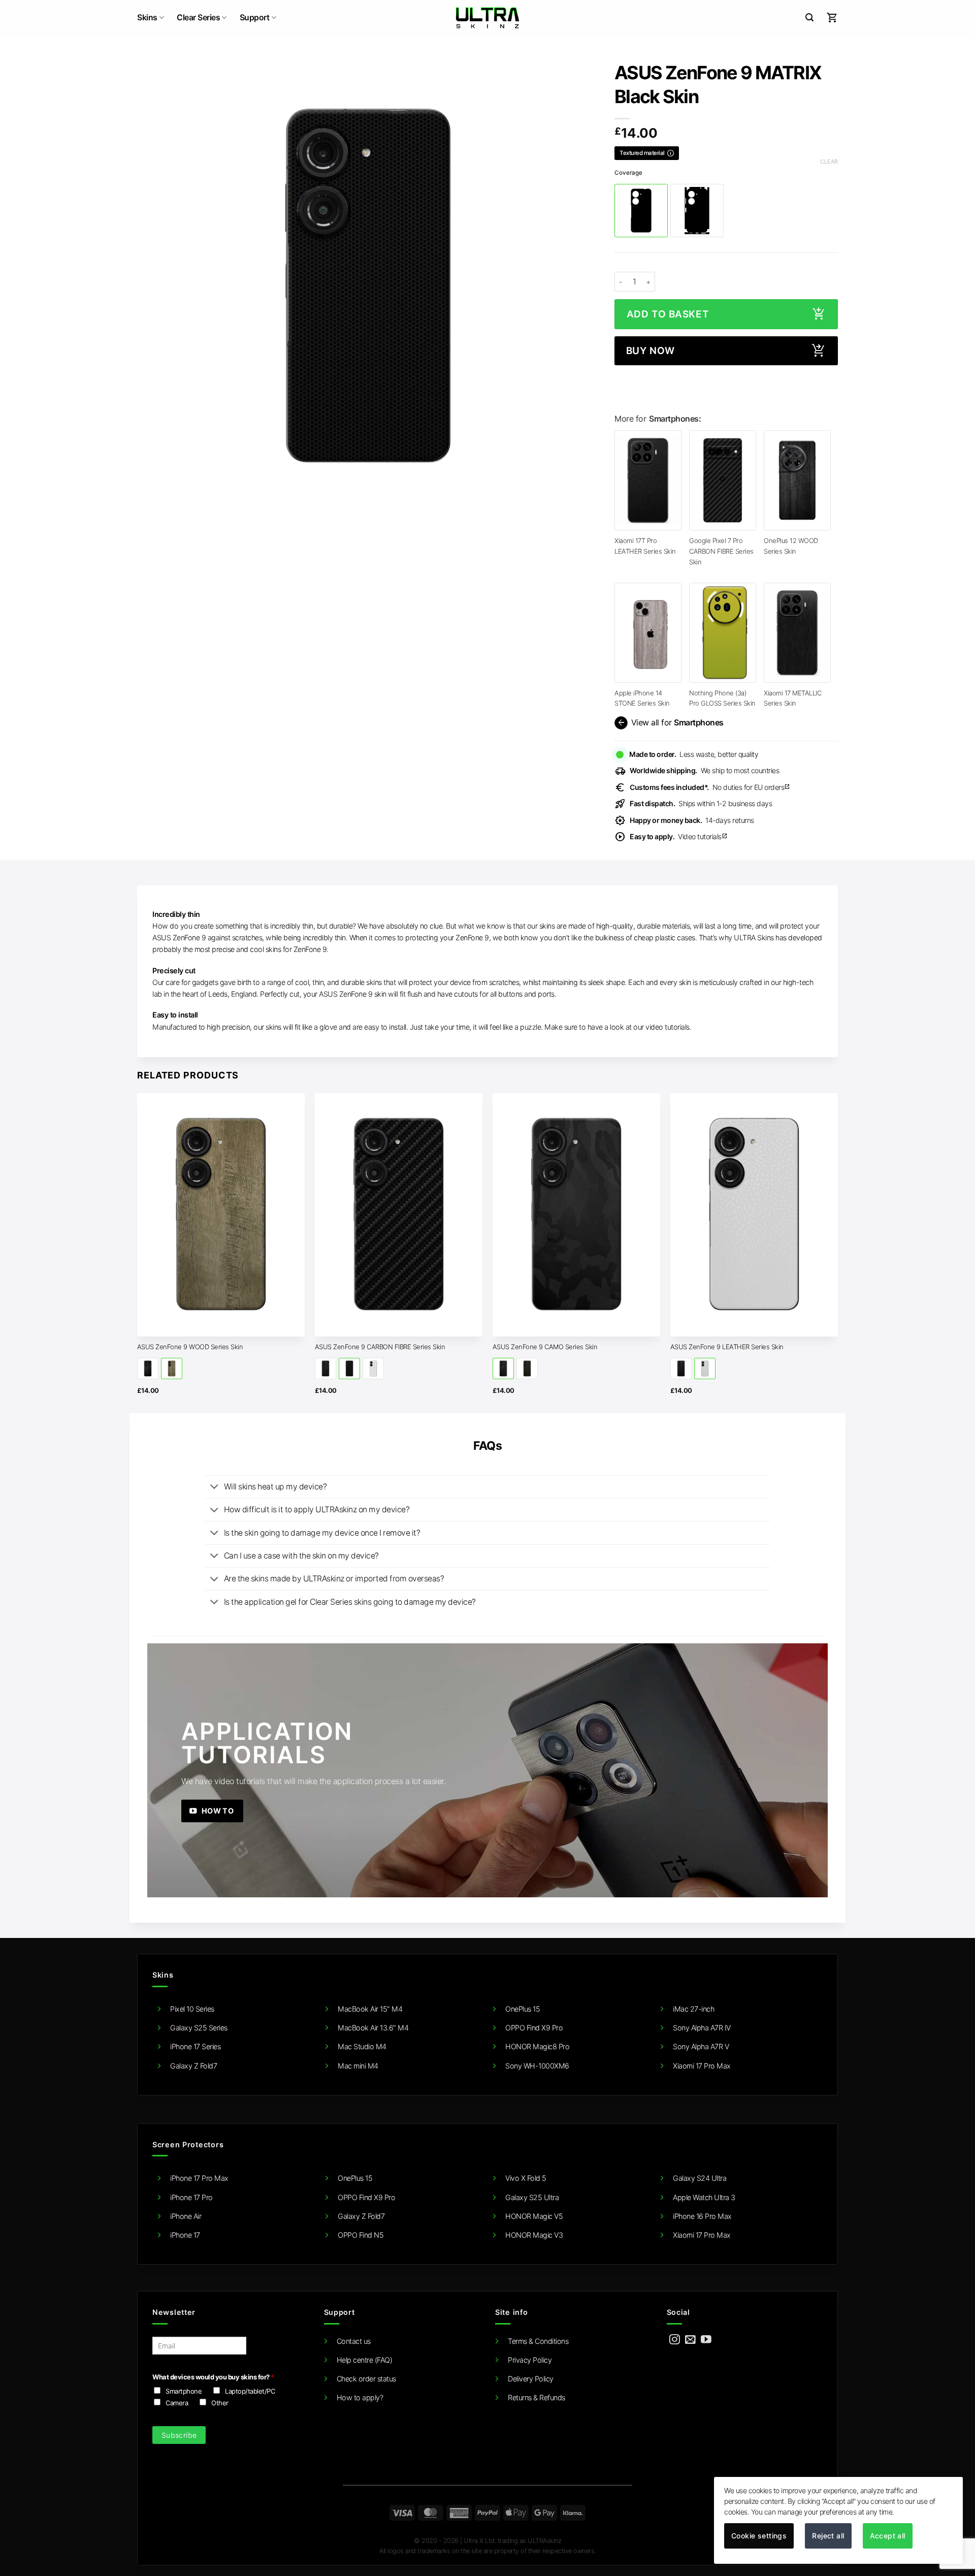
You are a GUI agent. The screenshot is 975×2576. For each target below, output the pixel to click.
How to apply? (360, 2397)
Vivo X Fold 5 (526, 2178)
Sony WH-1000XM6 (537, 2066)
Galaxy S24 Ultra (700, 2178)
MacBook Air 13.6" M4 (373, 2028)
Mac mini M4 (358, 2066)
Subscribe (179, 2435)
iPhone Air (186, 2216)
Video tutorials (679, 836)
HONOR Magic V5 (534, 2216)
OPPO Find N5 (361, 2235)
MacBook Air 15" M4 (370, 2009)
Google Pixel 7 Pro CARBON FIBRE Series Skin (721, 551)
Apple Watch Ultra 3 (704, 2197)
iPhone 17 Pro (191, 2197)
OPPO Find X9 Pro (534, 2028)
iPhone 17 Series (195, 2046)
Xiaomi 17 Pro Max (702, 2066)
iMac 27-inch (693, 2009)
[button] (809, 18)
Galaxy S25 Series (199, 2028)
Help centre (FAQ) (365, 2360)
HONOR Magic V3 (534, 2235)
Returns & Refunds (537, 2397)
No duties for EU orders (710, 787)
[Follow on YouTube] (706, 2340)
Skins (147, 18)
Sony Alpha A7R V (701, 2046)
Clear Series (198, 18)
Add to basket (668, 314)
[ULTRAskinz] (488, 18)
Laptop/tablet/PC (250, 2391)
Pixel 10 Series (192, 2009)
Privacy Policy (530, 2360)
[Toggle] (214, 1487)
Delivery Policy (531, 2379)
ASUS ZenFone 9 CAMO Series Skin (545, 1347)
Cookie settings (759, 2536)
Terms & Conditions (538, 2341)
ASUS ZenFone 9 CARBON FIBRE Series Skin (380, 1347)
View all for (670, 723)
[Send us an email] (690, 2340)
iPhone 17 (185, 2235)
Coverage (628, 173)
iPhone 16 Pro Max (702, 2216)
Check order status (366, 2379)
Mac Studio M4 (362, 2046)
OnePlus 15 (523, 2009)
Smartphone (184, 2391)
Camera (177, 2403)
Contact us (354, 2341)
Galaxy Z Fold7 (193, 2066)
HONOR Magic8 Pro (537, 2046)
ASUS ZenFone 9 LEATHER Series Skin (727, 1347)
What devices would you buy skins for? (213, 2377)
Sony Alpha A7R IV (702, 2028)
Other (220, 2403)
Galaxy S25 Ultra (532, 2197)
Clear (829, 162)
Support (255, 18)
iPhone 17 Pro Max (199, 2178)
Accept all (888, 2536)
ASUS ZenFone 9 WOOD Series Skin (190, 1347)
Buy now (651, 351)
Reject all (828, 2536)
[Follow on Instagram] (675, 2340)
